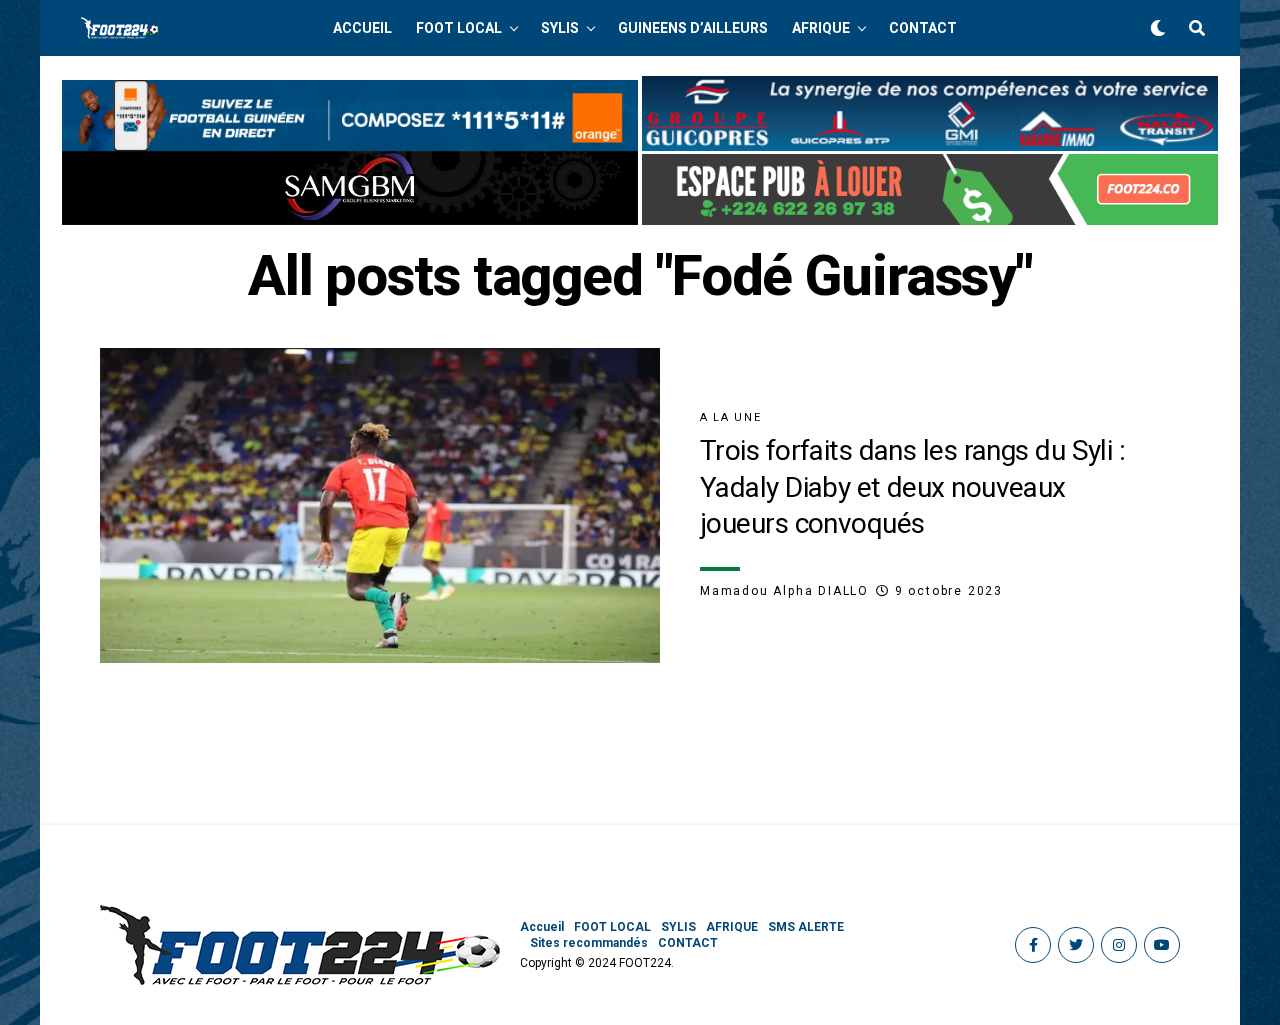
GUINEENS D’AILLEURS (693, 28)
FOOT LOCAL (459, 28)
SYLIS (560, 28)
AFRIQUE (821, 28)
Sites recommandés (589, 943)
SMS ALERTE (806, 927)
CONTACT (923, 28)
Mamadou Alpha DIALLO (784, 591)
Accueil (362, 28)
